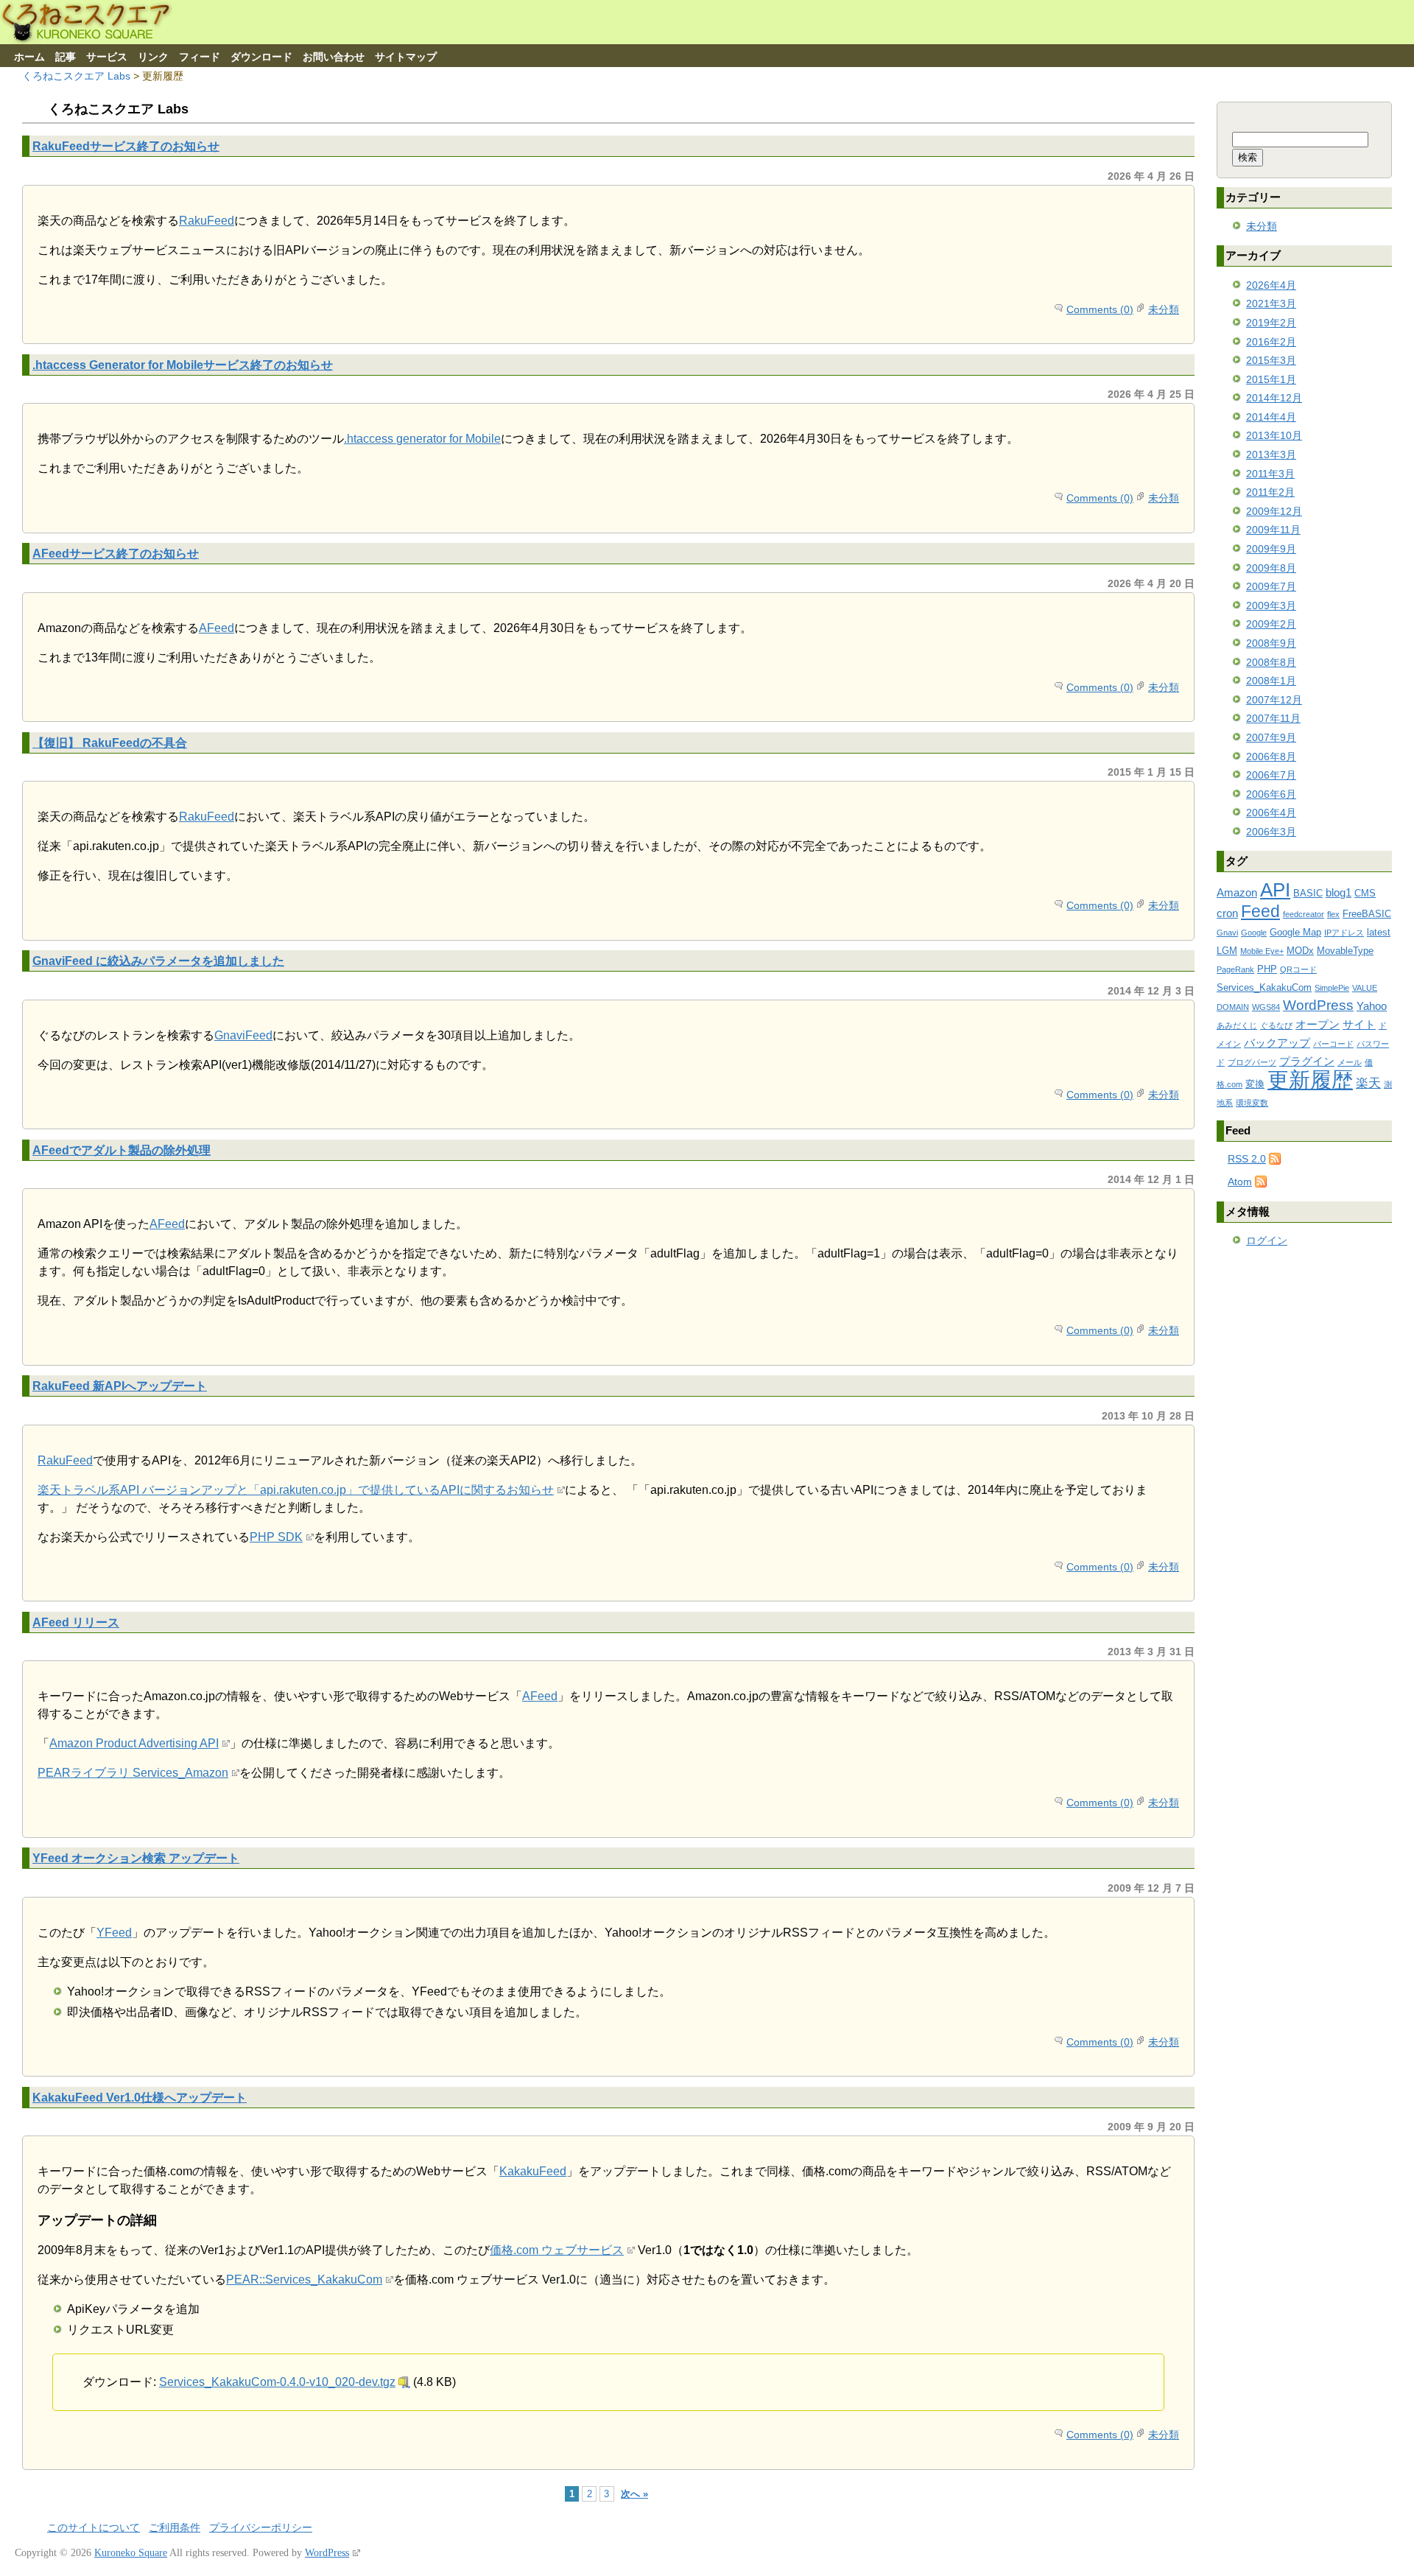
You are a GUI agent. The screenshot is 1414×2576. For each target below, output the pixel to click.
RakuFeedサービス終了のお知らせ (126, 146)
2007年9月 (1271, 737)
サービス (107, 57)
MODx (1300, 951)
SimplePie (1332, 988)
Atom (1240, 1182)
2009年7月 (1271, 586)
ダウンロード (261, 57)
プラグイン (1307, 1061)
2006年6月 (1271, 794)
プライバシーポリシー (261, 2528)
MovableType (1345, 951)
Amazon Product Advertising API (134, 1743)
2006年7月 (1271, 775)
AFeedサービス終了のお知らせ (116, 553)
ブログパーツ (1252, 1062)
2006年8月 (1271, 757)
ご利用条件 (175, 2528)
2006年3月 (1271, 832)
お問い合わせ (334, 57)
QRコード (1298, 969)
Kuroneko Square (131, 2553)
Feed (1260, 911)
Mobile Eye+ (1262, 951)
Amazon (1237, 892)
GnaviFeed (243, 1035)
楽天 (1368, 1083)
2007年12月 (1274, 700)
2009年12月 (1274, 511)
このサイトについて (94, 2528)
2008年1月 (1271, 681)
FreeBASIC (1367, 914)
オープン (1318, 1024)
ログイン (1267, 1240)
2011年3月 (1270, 474)
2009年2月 (1271, 624)
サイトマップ (406, 57)
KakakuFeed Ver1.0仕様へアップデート (140, 2097)
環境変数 (1252, 1103)
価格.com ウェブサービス (557, 2250)
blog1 (1339, 892)
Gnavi (1227, 933)
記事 (66, 57)
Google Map (1295, 932)
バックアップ (1277, 1043)
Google (1254, 933)
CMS (1365, 893)
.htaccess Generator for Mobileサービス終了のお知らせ (183, 365)
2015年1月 (1271, 379)
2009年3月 (1271, 606)
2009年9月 (1271, 549)
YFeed (114, 1933)
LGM (1227, 951)
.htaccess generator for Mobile (422, 439)
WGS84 (1266, 1007)
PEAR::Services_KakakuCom (304, 2280)
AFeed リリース (76, 1622)
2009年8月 (1271, 568)
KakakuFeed (533, 2171)
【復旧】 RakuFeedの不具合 (110, 743)
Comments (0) (1100, 309)
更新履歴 (1310, 1080)
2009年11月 (1273, 530)
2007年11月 (1273, 718)
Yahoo (1372, 1006)
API (1275, 890)
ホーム (29, 57)
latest (1379, 932)
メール (1350, 1062)
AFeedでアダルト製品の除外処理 (122, 1150)
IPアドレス (1344, 933)
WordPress (1318, 1005)
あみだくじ (1237, 1025)
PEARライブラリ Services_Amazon (133, 1773)
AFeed (217, 628)
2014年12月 (1274, 398)
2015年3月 (1271, 360)
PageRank (1235, 969)
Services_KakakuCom (1264, 987)
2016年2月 (1271, 342)
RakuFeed (207, 221)
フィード (200, 57)
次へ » (634, 2494)
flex (1333, 914)
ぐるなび (1276, 1025)
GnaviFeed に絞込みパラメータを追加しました (158, 961)
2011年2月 (1270, 492)
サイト (1359, 1024)
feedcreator (1304, 914)
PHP (1267, 969)
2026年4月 (1271, 285)
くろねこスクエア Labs (76, 76)
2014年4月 (1271, 417)
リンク (153, 57)
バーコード (1333, 1044)
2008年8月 (1271, 662)
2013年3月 (1271, 455)
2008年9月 (1271, 643)
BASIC (1308, 893)
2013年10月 (1274, 435)
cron (1227, 913)
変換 (1255, 1084)
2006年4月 (1271, 813)
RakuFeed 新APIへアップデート (120, 1386)
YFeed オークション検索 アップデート (136, 1858)
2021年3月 (1271, 303)
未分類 (1164, 309)
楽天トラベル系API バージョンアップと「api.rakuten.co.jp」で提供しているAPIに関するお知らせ (296, 1490)
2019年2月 (1271, 323)
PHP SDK (276, 1537)
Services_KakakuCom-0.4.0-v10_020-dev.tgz (277, 2382)
